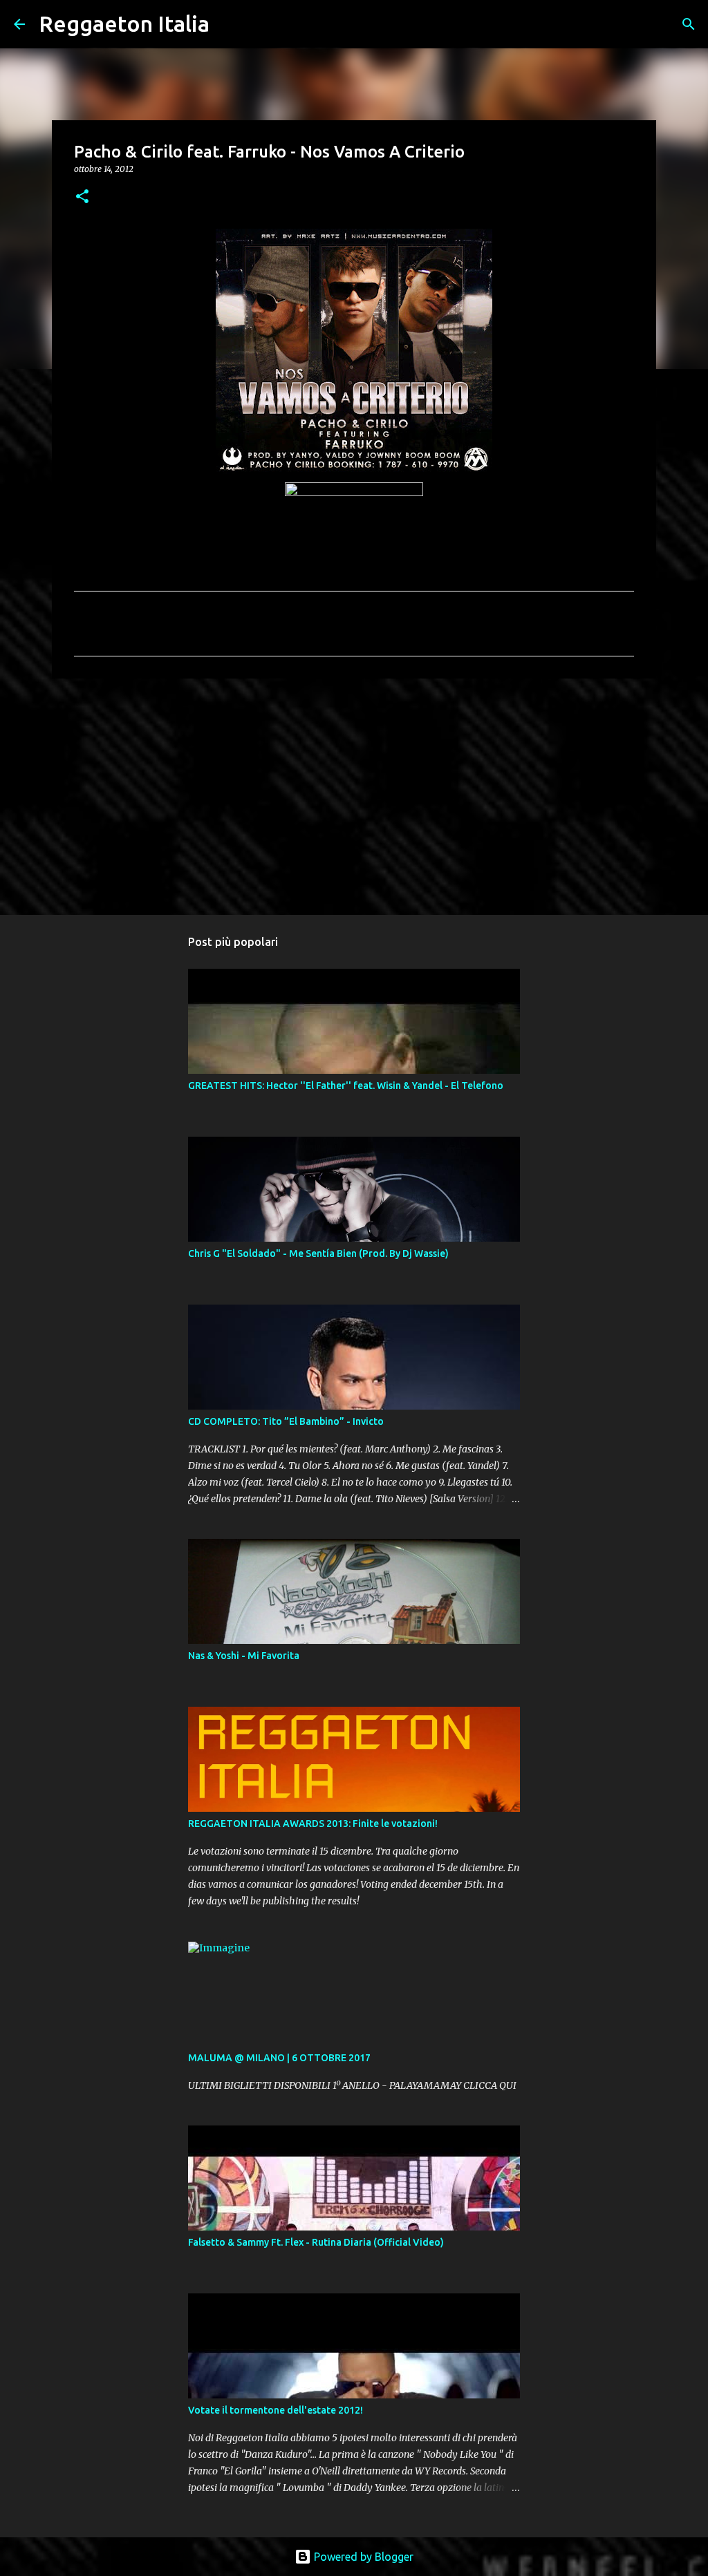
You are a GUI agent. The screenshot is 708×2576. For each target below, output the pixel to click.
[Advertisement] (354, 796)
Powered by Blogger (362, 2557)
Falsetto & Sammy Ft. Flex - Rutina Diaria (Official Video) (316, 2242)
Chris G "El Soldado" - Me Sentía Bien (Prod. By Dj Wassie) (318, 1253)
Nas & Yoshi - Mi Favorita (244, 1656)
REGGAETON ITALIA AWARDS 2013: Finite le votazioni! (313, 1824)
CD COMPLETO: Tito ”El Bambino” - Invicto (286, 1421)
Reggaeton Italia (124, 23)
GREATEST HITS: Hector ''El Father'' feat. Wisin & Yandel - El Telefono (346, 1086)
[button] (82, 197)
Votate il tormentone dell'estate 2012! (276, 2410)
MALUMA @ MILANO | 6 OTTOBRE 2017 (279, 2058)
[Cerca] (229, 24)
